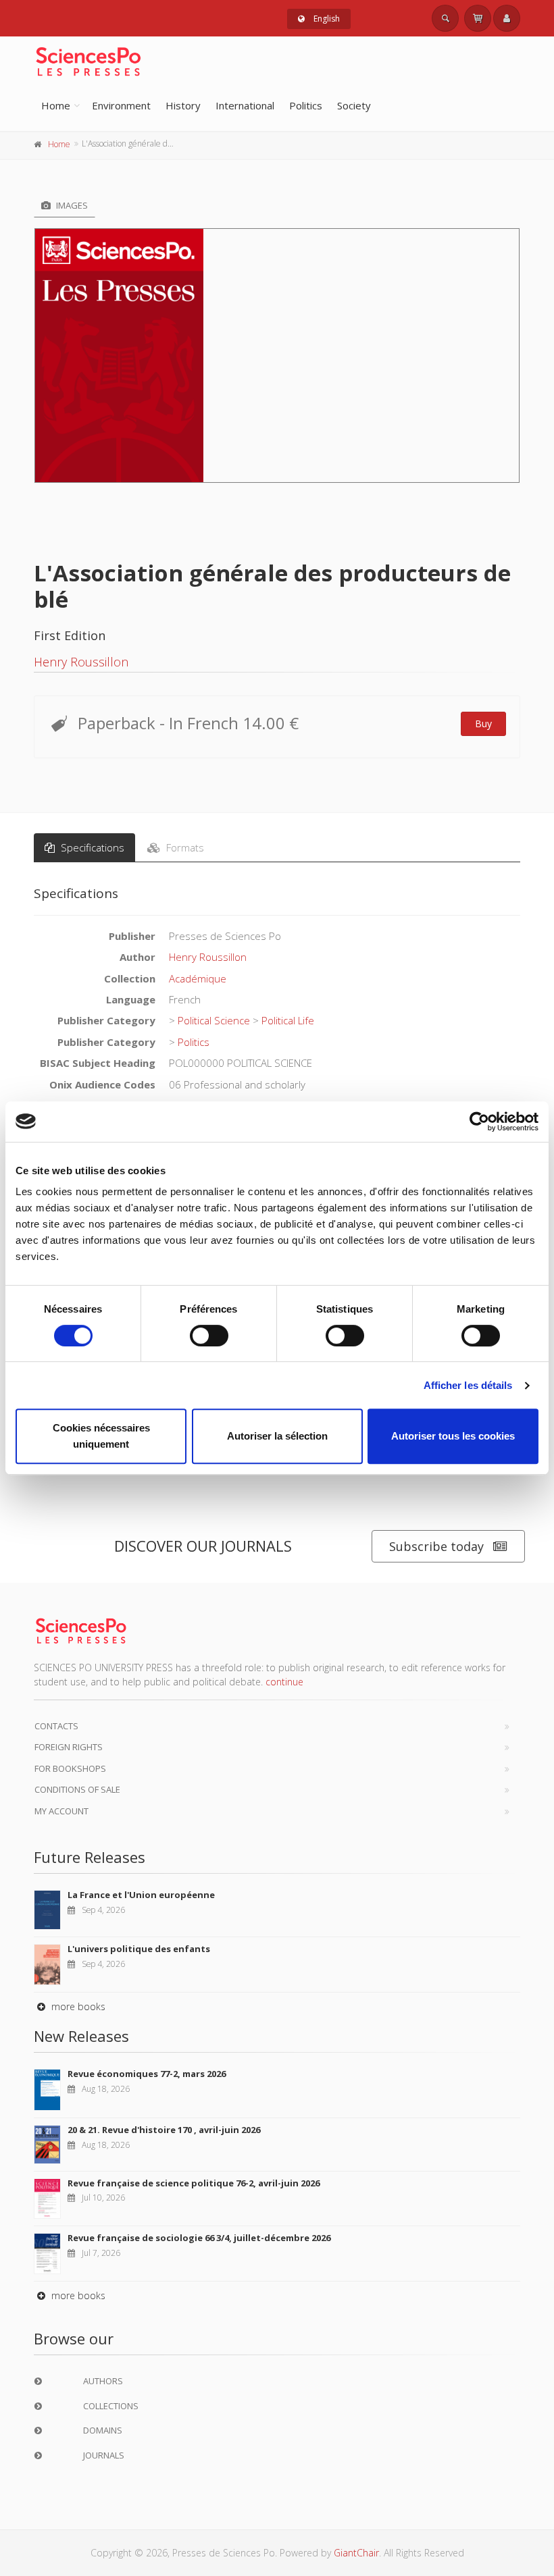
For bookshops (70, 1768)
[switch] (209, 1336)
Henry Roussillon (81, 662)
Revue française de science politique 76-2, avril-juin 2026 (194, 2183)
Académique (198, 978)
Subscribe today (436, 1546)
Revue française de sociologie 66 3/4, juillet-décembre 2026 (199, 2238)
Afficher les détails (468, 1385)
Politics (306, 105)
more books (77, 2006)
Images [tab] (71, 205)
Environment (121, 105)
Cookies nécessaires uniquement (101, 1436)
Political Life (288, 1020)
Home (56, 105)
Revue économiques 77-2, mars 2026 (147, 2074)
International (245, 105)
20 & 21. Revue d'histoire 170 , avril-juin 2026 (164, 2130)
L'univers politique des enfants (139, 1949)
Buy (483, 724)
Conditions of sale (77, 1789)
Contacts (56, 1726)
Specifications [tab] (91, 847)
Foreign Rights (69, 1747)
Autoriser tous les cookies (453, 1436)
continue (284, 1682)
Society (354, 105)
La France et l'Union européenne (141, 1895)
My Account (61, 1811)
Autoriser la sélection (277, 1436)
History (183, 105)
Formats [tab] (184, 847)
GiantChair (356, 2553)
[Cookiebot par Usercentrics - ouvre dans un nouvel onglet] (479, 1122)
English (326, 19)
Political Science (214, 1020)
